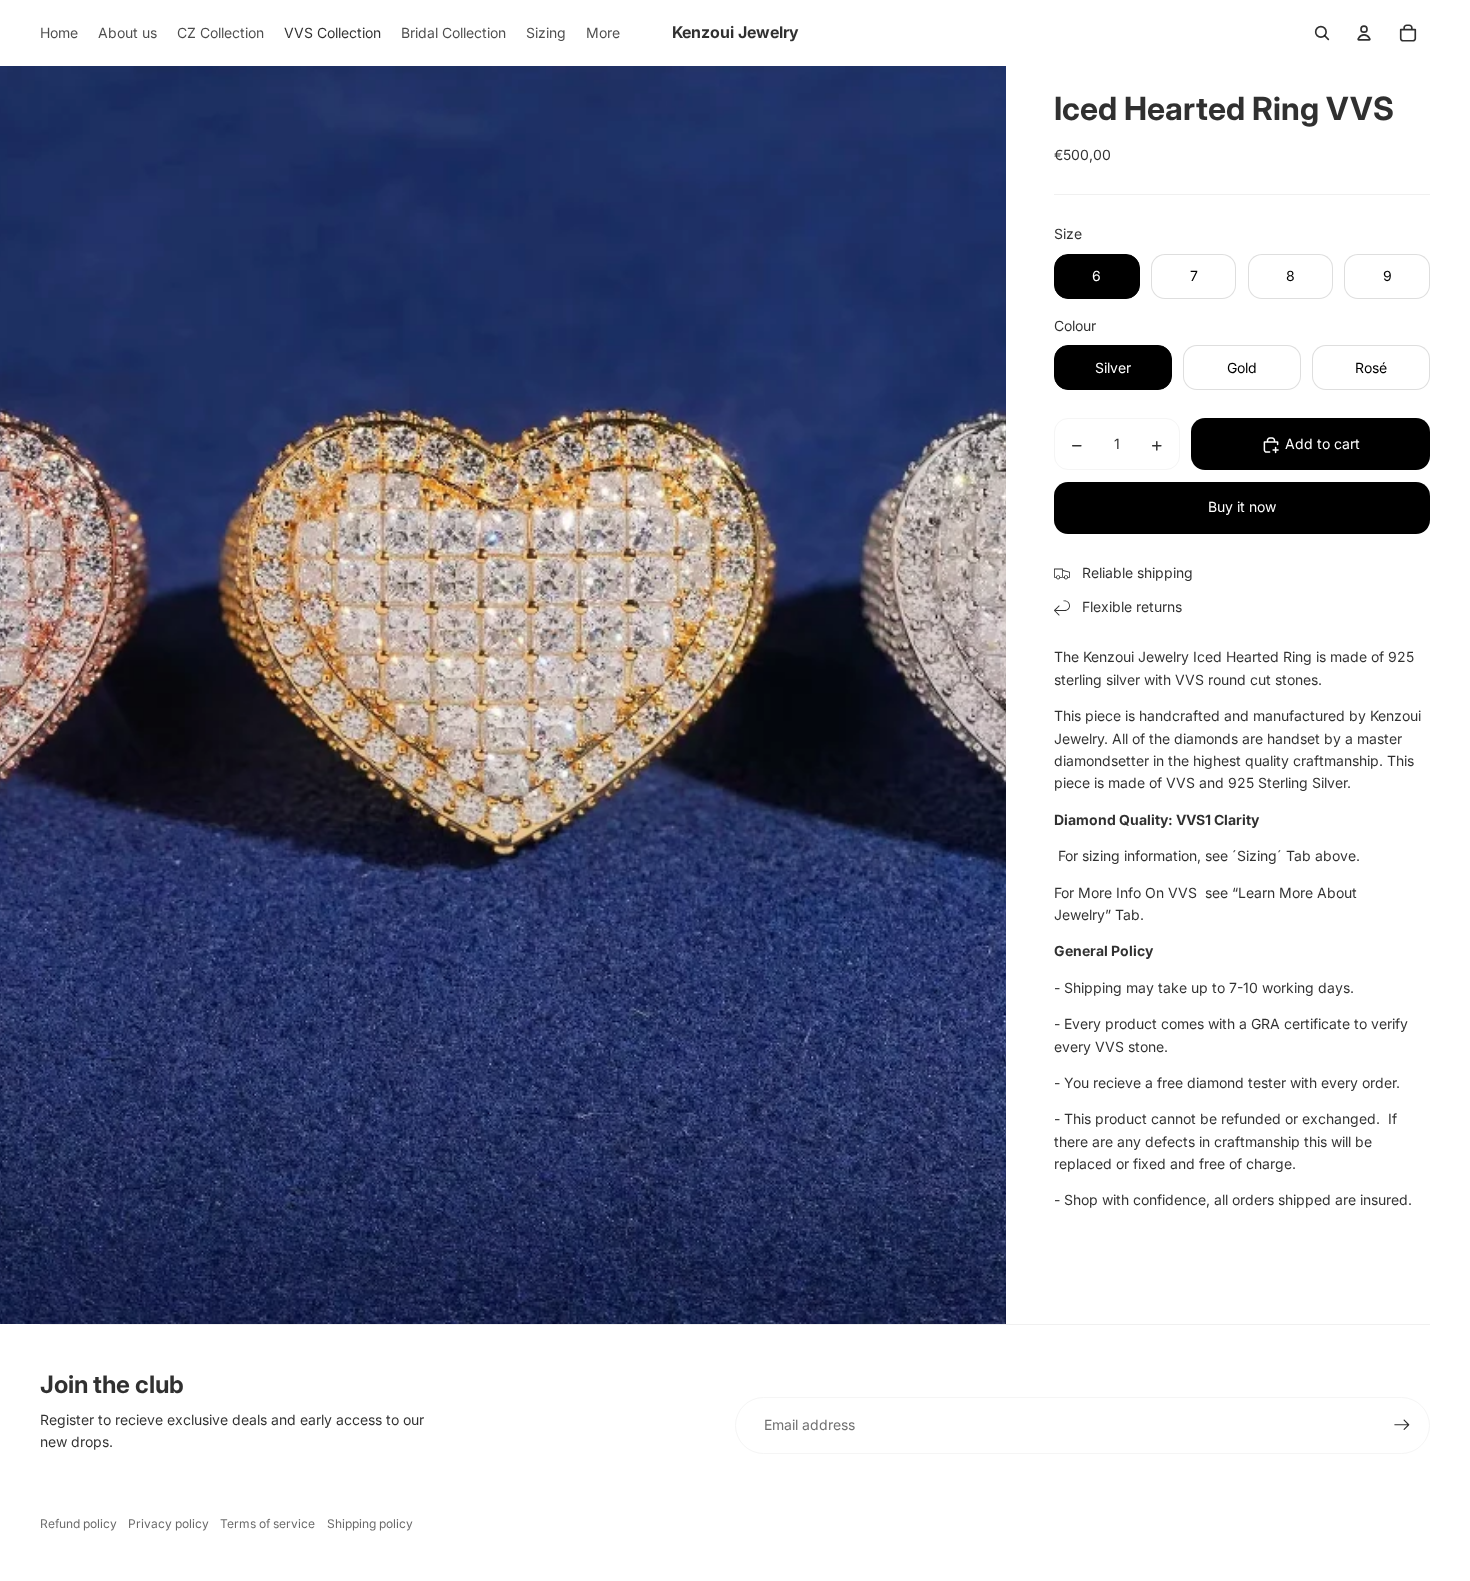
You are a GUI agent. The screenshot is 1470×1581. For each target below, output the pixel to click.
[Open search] (1322, 33)
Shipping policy (370, 1523)
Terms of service (267, 1523)
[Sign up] (1402, 1425)
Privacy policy (168, 1523)
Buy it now (1242, 507)
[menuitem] (59, 33)
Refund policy (78, 1523)
